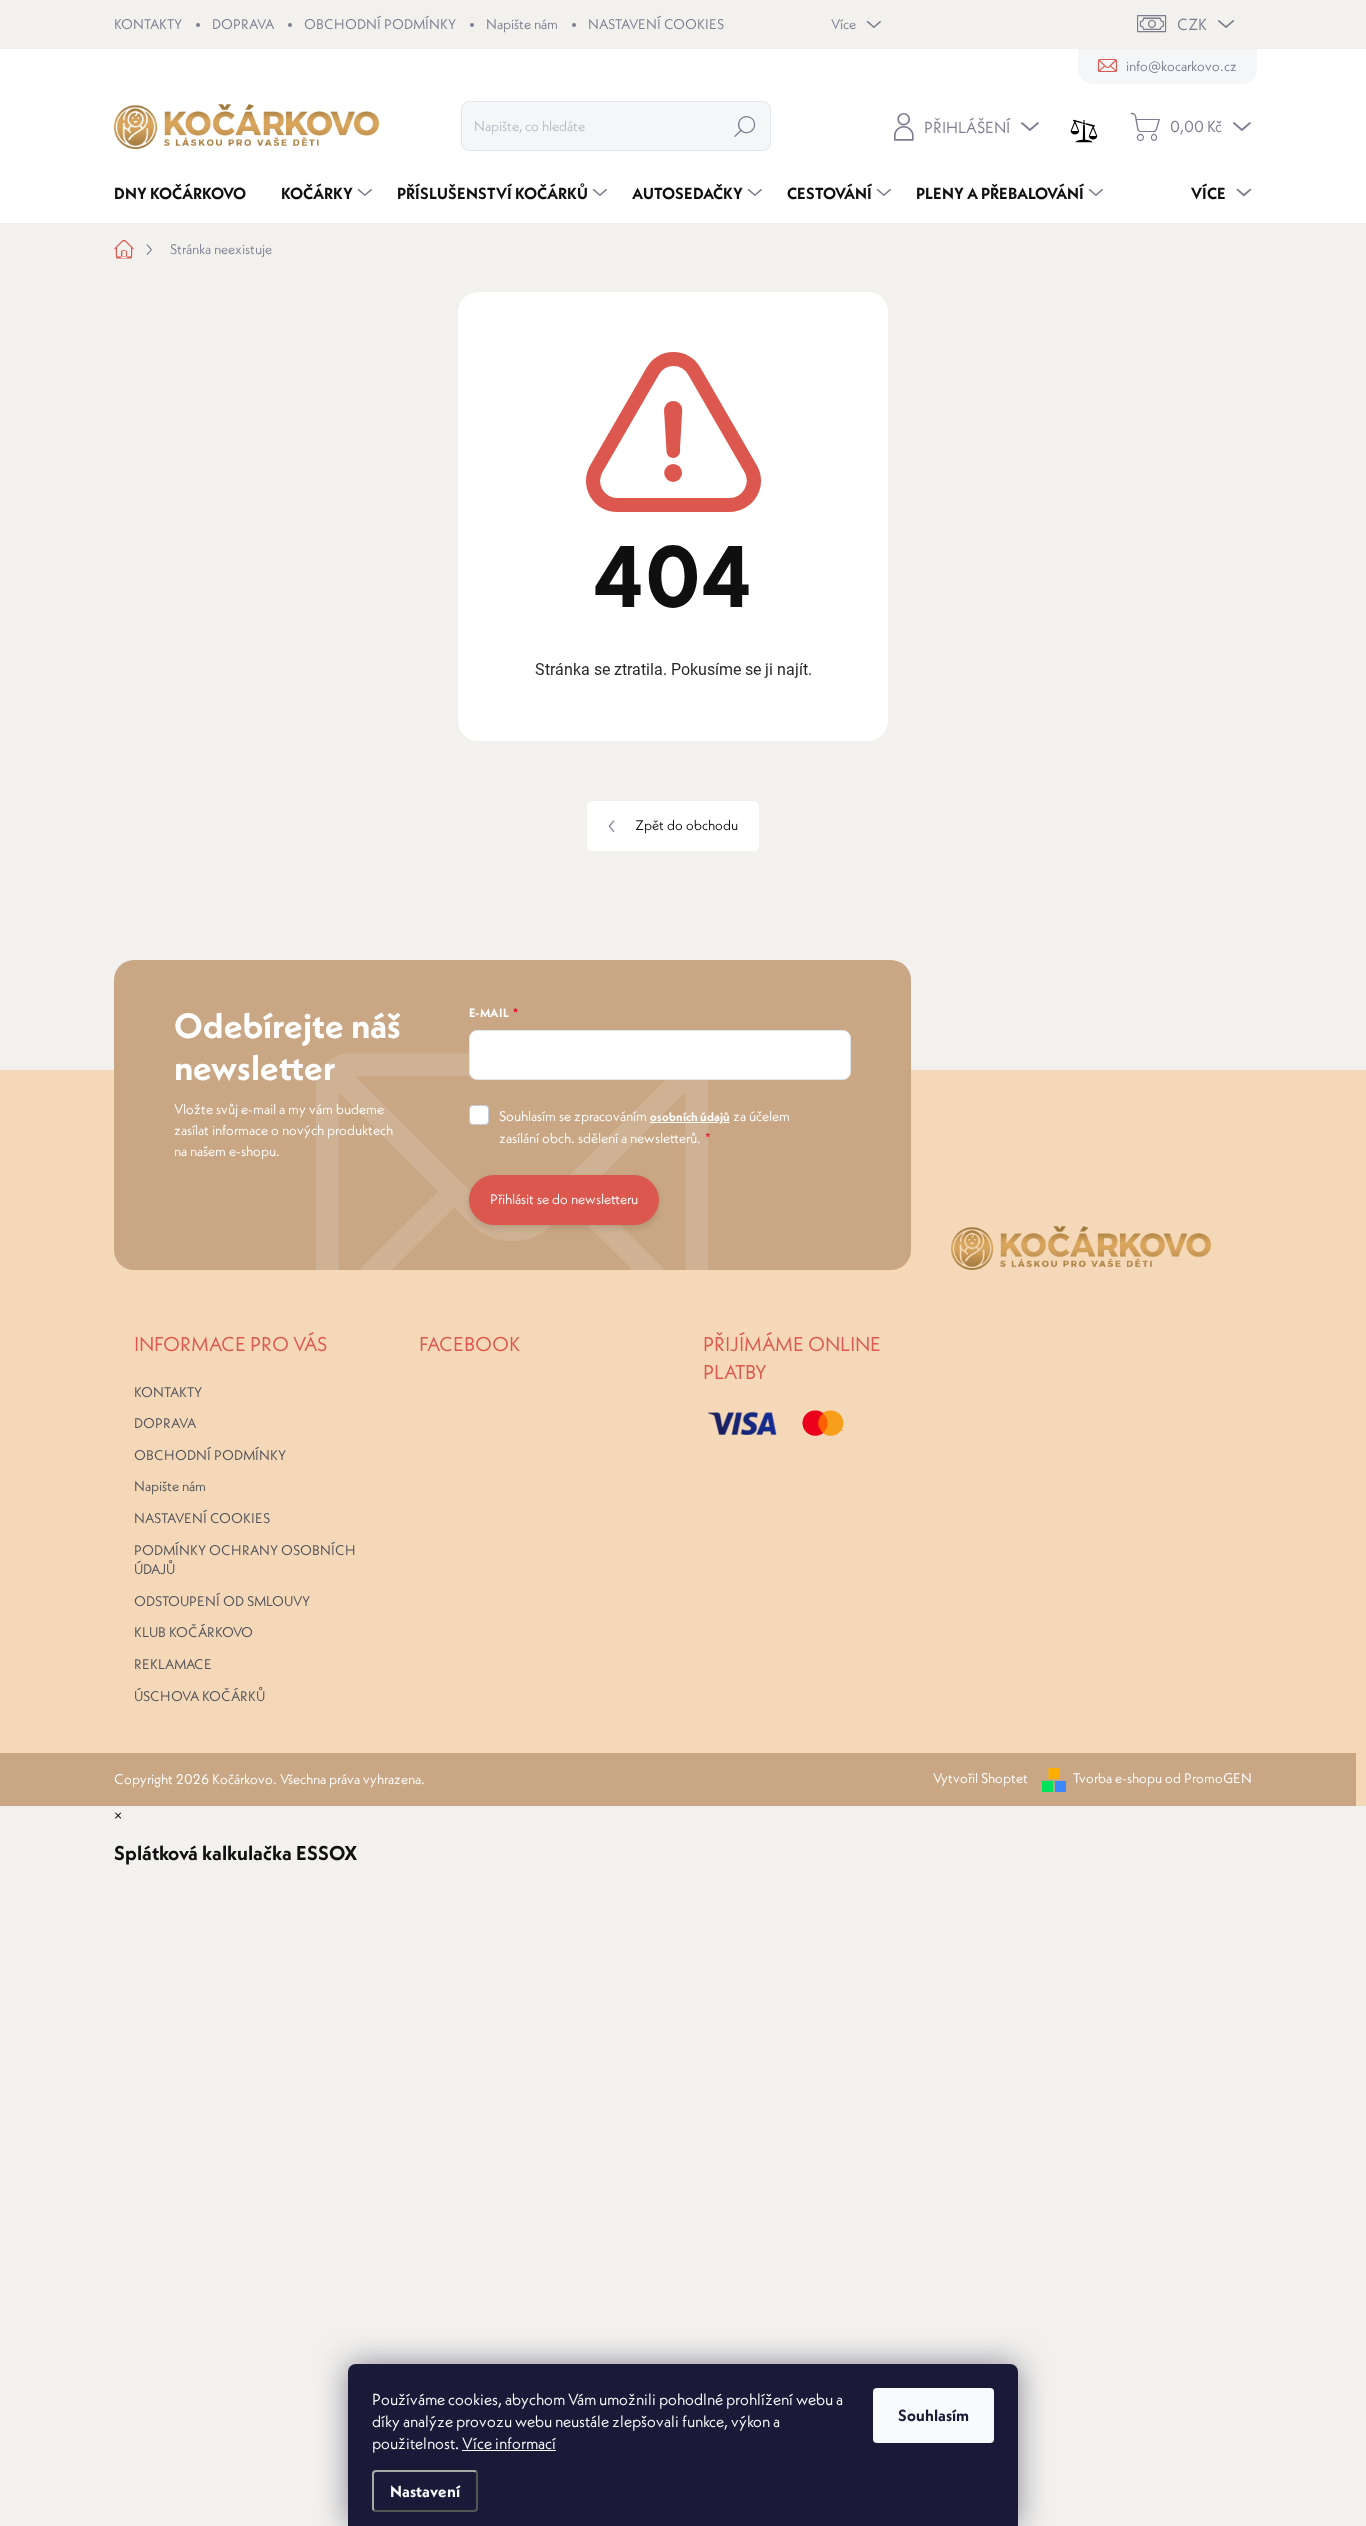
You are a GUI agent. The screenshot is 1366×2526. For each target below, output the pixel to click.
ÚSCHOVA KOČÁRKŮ (199, 1696)
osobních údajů (690, 1116)
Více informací (509, 2443)
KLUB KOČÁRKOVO (193, 1632)
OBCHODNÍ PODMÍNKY (380, 24)
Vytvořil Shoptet (980, 1778)
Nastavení (425, 2491)
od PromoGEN (1208, 1778)
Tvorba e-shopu (1117, 1778)
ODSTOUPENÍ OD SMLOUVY (222, 1601)
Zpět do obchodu (686, 825)
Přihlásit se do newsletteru (564, 1199)
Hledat (745, 126)
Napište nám (522, 24)
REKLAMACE (173, 1664)
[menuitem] (187, 193)
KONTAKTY (148, 24)
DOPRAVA (243, 24)
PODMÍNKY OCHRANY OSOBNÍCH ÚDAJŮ (245, 1560)
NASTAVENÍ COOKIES (656, 24)
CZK (1192, 24)
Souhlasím (933, 2415)
